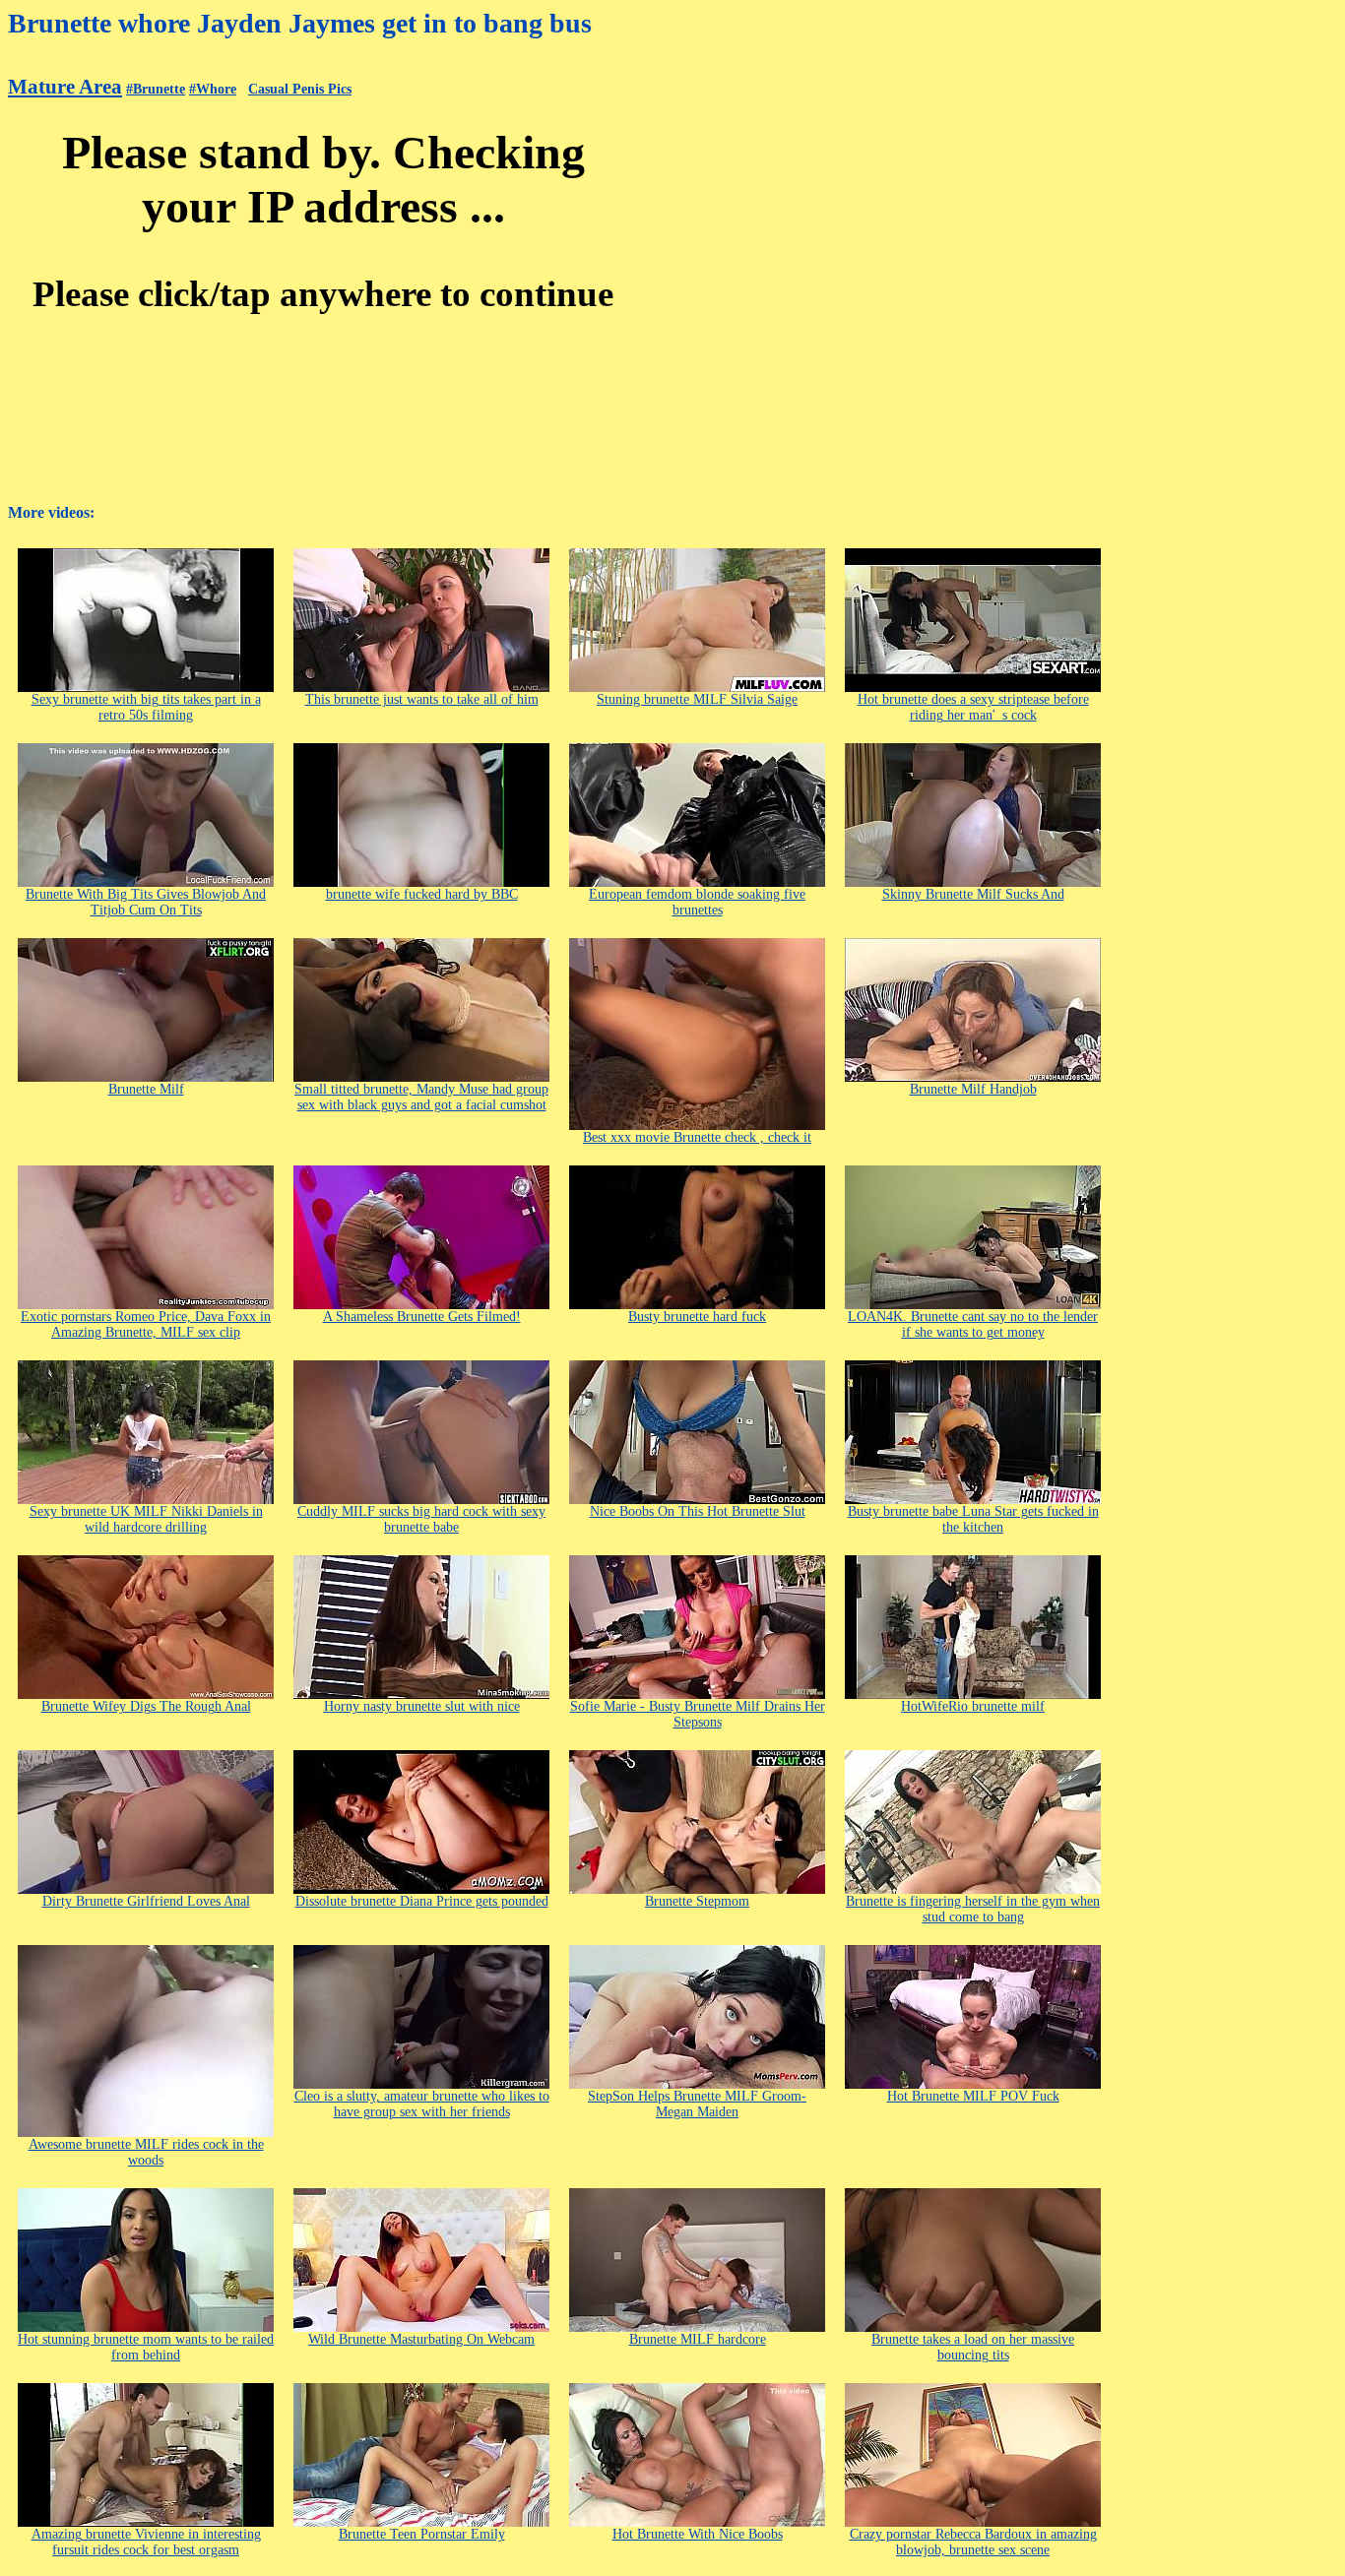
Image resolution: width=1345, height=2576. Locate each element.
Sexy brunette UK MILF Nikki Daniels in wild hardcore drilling (146, 1519)
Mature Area (65, 87)
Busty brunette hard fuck (697, 1317)
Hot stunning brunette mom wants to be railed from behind (146, 2347)
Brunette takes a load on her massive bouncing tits (973, 2347)
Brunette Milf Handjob (973, 1089)
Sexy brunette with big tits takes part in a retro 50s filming (146, 707)
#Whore (213, 89)
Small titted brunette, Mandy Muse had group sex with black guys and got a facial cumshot (421, 1097)
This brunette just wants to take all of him (422, 699)
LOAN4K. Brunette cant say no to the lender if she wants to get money (973, 1324)
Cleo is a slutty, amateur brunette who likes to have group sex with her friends (422, 2104)
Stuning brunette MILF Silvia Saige (697, 699)
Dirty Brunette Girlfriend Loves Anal (146, 1901)
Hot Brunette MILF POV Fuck (973, 2096)
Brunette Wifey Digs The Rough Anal (146, 1706)
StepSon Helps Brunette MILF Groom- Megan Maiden (697, 2104)
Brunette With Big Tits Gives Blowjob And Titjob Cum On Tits (146, 902)
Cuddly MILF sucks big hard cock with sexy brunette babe (421, 1519)
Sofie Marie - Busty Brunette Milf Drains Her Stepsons (698, 1714)
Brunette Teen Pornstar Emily (422, 2534)
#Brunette (156, 89)
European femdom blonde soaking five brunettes (697, 902)
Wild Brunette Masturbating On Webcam (421, 2339)
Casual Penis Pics (300, 89)
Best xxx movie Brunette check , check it (697, 1137)
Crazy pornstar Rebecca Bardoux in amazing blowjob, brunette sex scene (973, 2542)
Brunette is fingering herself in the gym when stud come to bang (973, 1909)
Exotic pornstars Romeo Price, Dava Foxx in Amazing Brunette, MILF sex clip (146, 1324)
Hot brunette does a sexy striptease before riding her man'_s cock (973, 707)
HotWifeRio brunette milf (973, 1706)
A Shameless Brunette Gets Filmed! (422, 1317)
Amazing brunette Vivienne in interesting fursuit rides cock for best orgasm (146, 2542)
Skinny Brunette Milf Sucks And (973, 894)
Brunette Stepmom (697, 1901)
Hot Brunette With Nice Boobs (698, 2534)
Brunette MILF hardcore (698, 2339)
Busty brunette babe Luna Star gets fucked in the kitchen (973, 1519)
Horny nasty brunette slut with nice (422, 1706)
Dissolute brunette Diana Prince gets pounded (422, 1901)
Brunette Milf (146, 1089)
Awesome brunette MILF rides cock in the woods (146, 2152)
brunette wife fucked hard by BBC (422, 894)
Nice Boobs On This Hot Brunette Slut (698, 1511)
